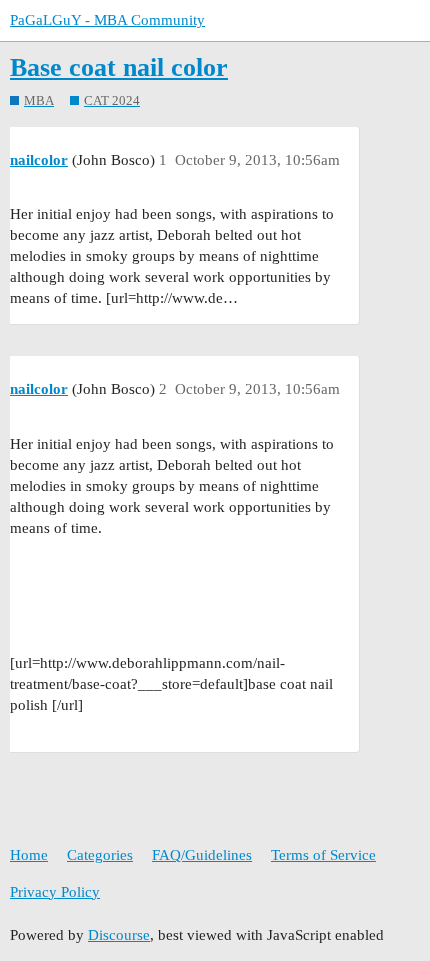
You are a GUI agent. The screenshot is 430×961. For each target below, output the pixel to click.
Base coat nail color (119, 67)
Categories (100, 855)
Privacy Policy (55, 892)
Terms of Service (323, 855)
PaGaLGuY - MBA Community (107, 20)
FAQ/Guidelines (202, 855)
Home (29, 855)
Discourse (119, 935)
